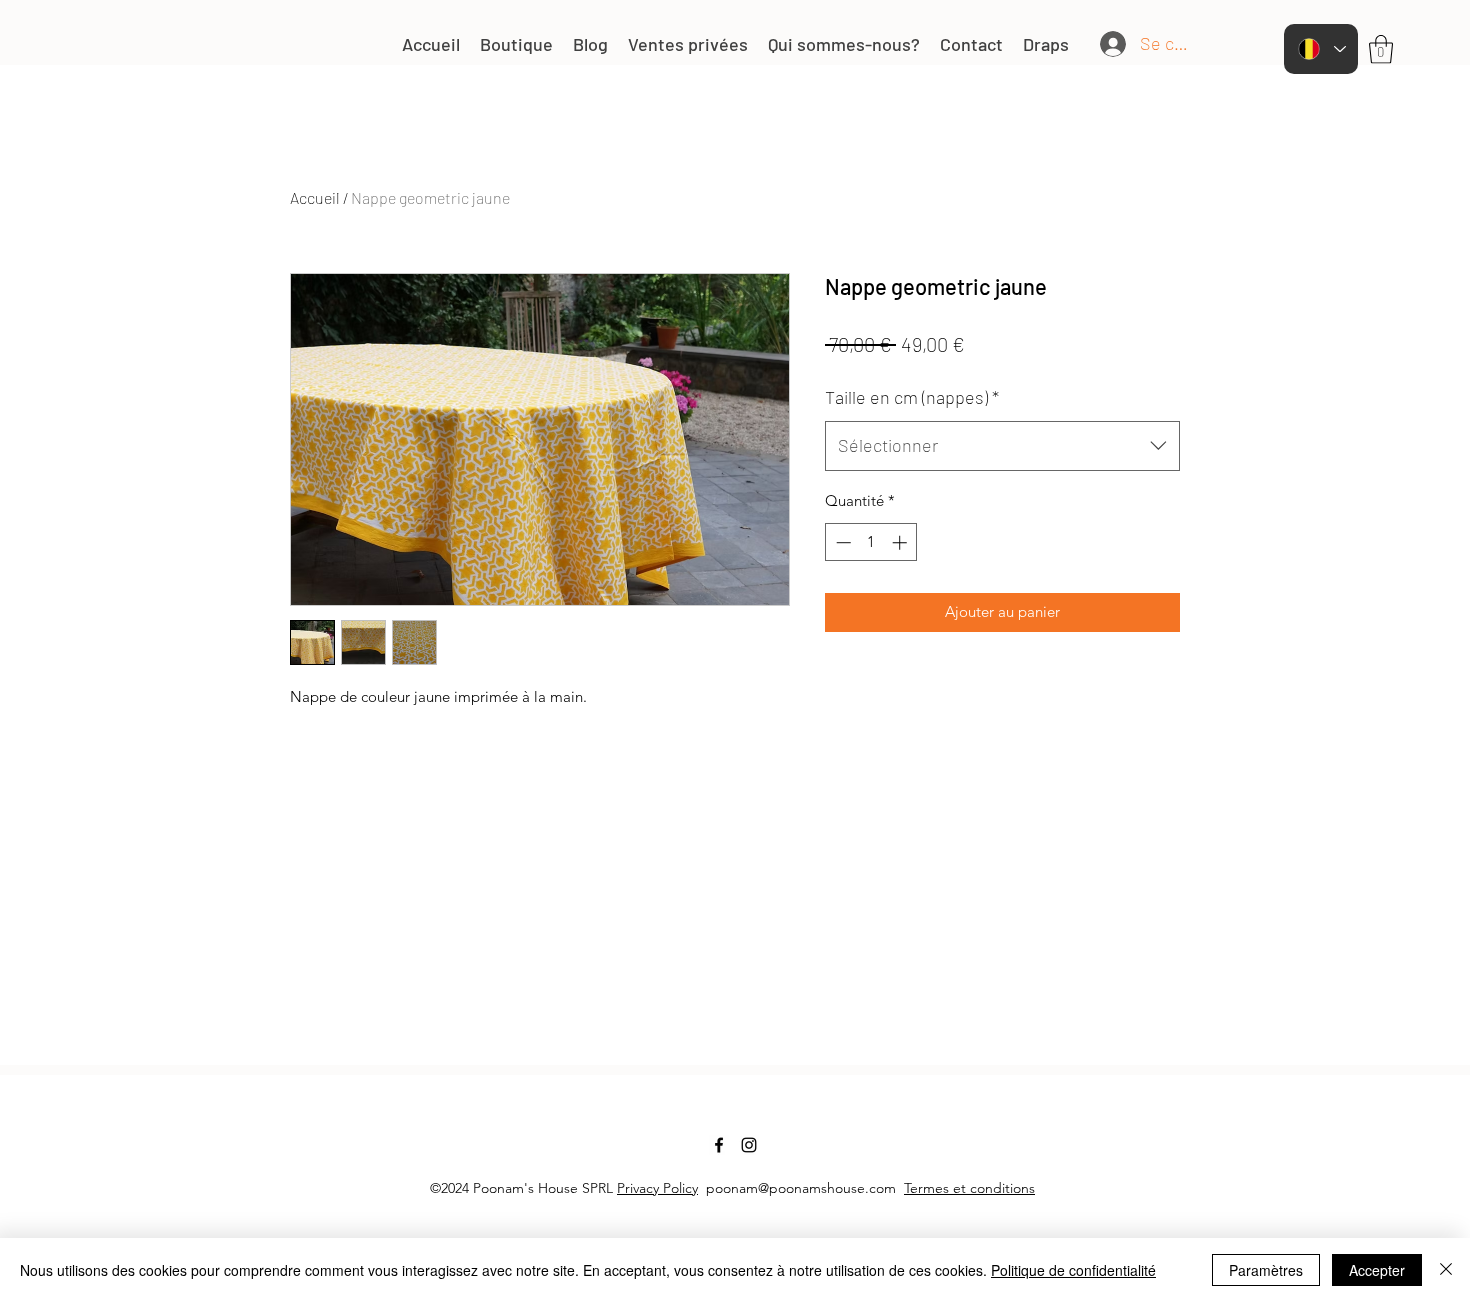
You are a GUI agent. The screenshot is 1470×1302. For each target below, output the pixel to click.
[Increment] (901, 542)
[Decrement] (841, 542)
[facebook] (719, 1145)
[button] (1381, 49)
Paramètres (1266, 1270)
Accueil (315, 197)
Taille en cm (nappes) (912, 397)
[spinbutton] (871, 542)
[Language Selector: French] (1321, 49)
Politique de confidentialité (1073, 1270)
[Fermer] (1446, 1270)
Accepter (1377, 1270)
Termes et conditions (969, 1188)
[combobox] (1002, 446)
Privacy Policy (657, 1188)
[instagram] (749, 1145)
